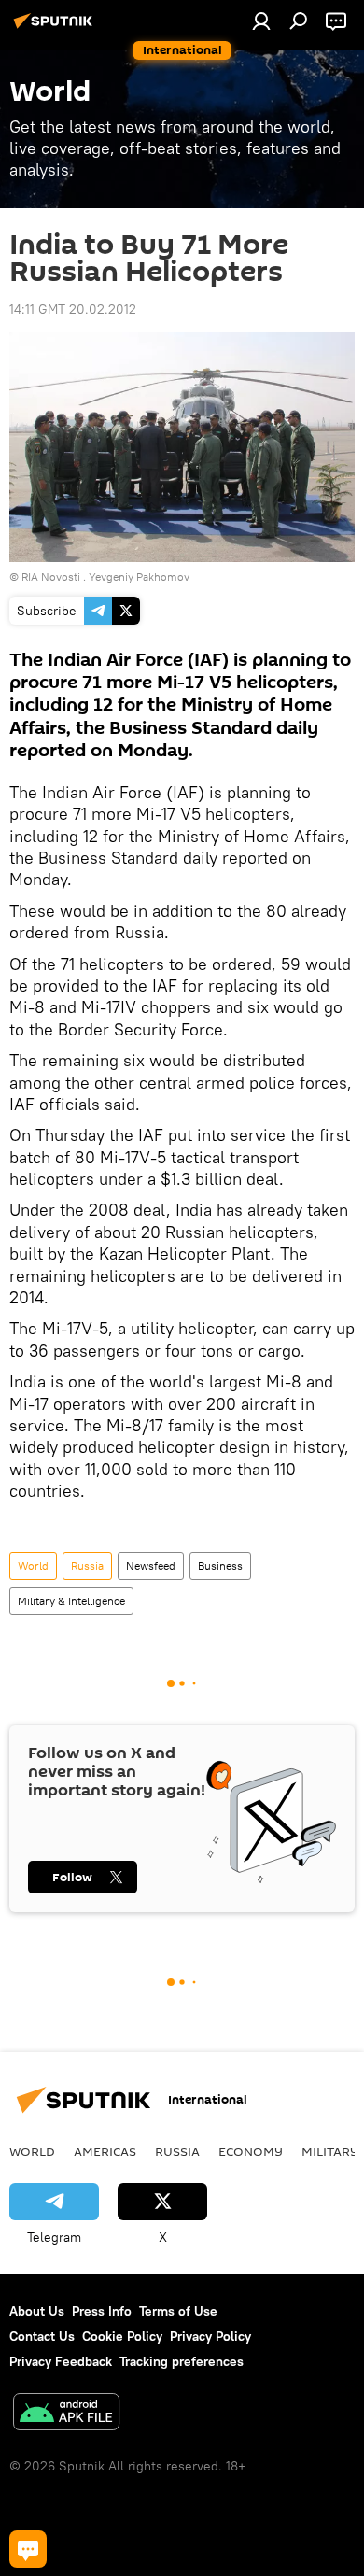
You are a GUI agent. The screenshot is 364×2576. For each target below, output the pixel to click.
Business (220, 1565)
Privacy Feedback (61, 2361)
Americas (105, 2151)
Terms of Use (178, 2311)
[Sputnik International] (56, 28)
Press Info (102, 2311)
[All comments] (28, 2549)
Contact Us (42, 2336)
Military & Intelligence (71, 1601)
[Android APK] (66, 2414)
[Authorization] (261, 21)
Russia (87, 1565)
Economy (251, 2151)
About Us (37, 2311)
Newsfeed (151, 1565)
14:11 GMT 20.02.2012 (73, 309)
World (33, 1565)
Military (330, 2151)
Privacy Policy (210, 2336)
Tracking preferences (182, 2361)
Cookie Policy (122, 2336)
